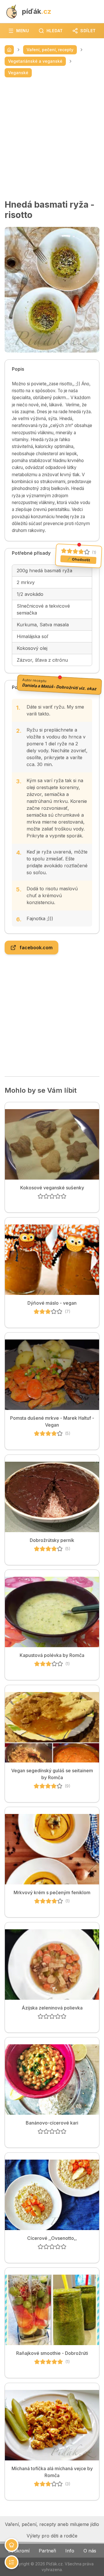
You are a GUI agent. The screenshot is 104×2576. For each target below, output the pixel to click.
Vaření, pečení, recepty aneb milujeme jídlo (52, 2524)
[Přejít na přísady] (12, 2545)
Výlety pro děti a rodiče (52, 2536)
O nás (90, 2551)
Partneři (47, 2551)
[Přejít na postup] (12, 2562)
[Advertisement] (52, 138)
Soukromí (19, 2551)
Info (70, 2551)
